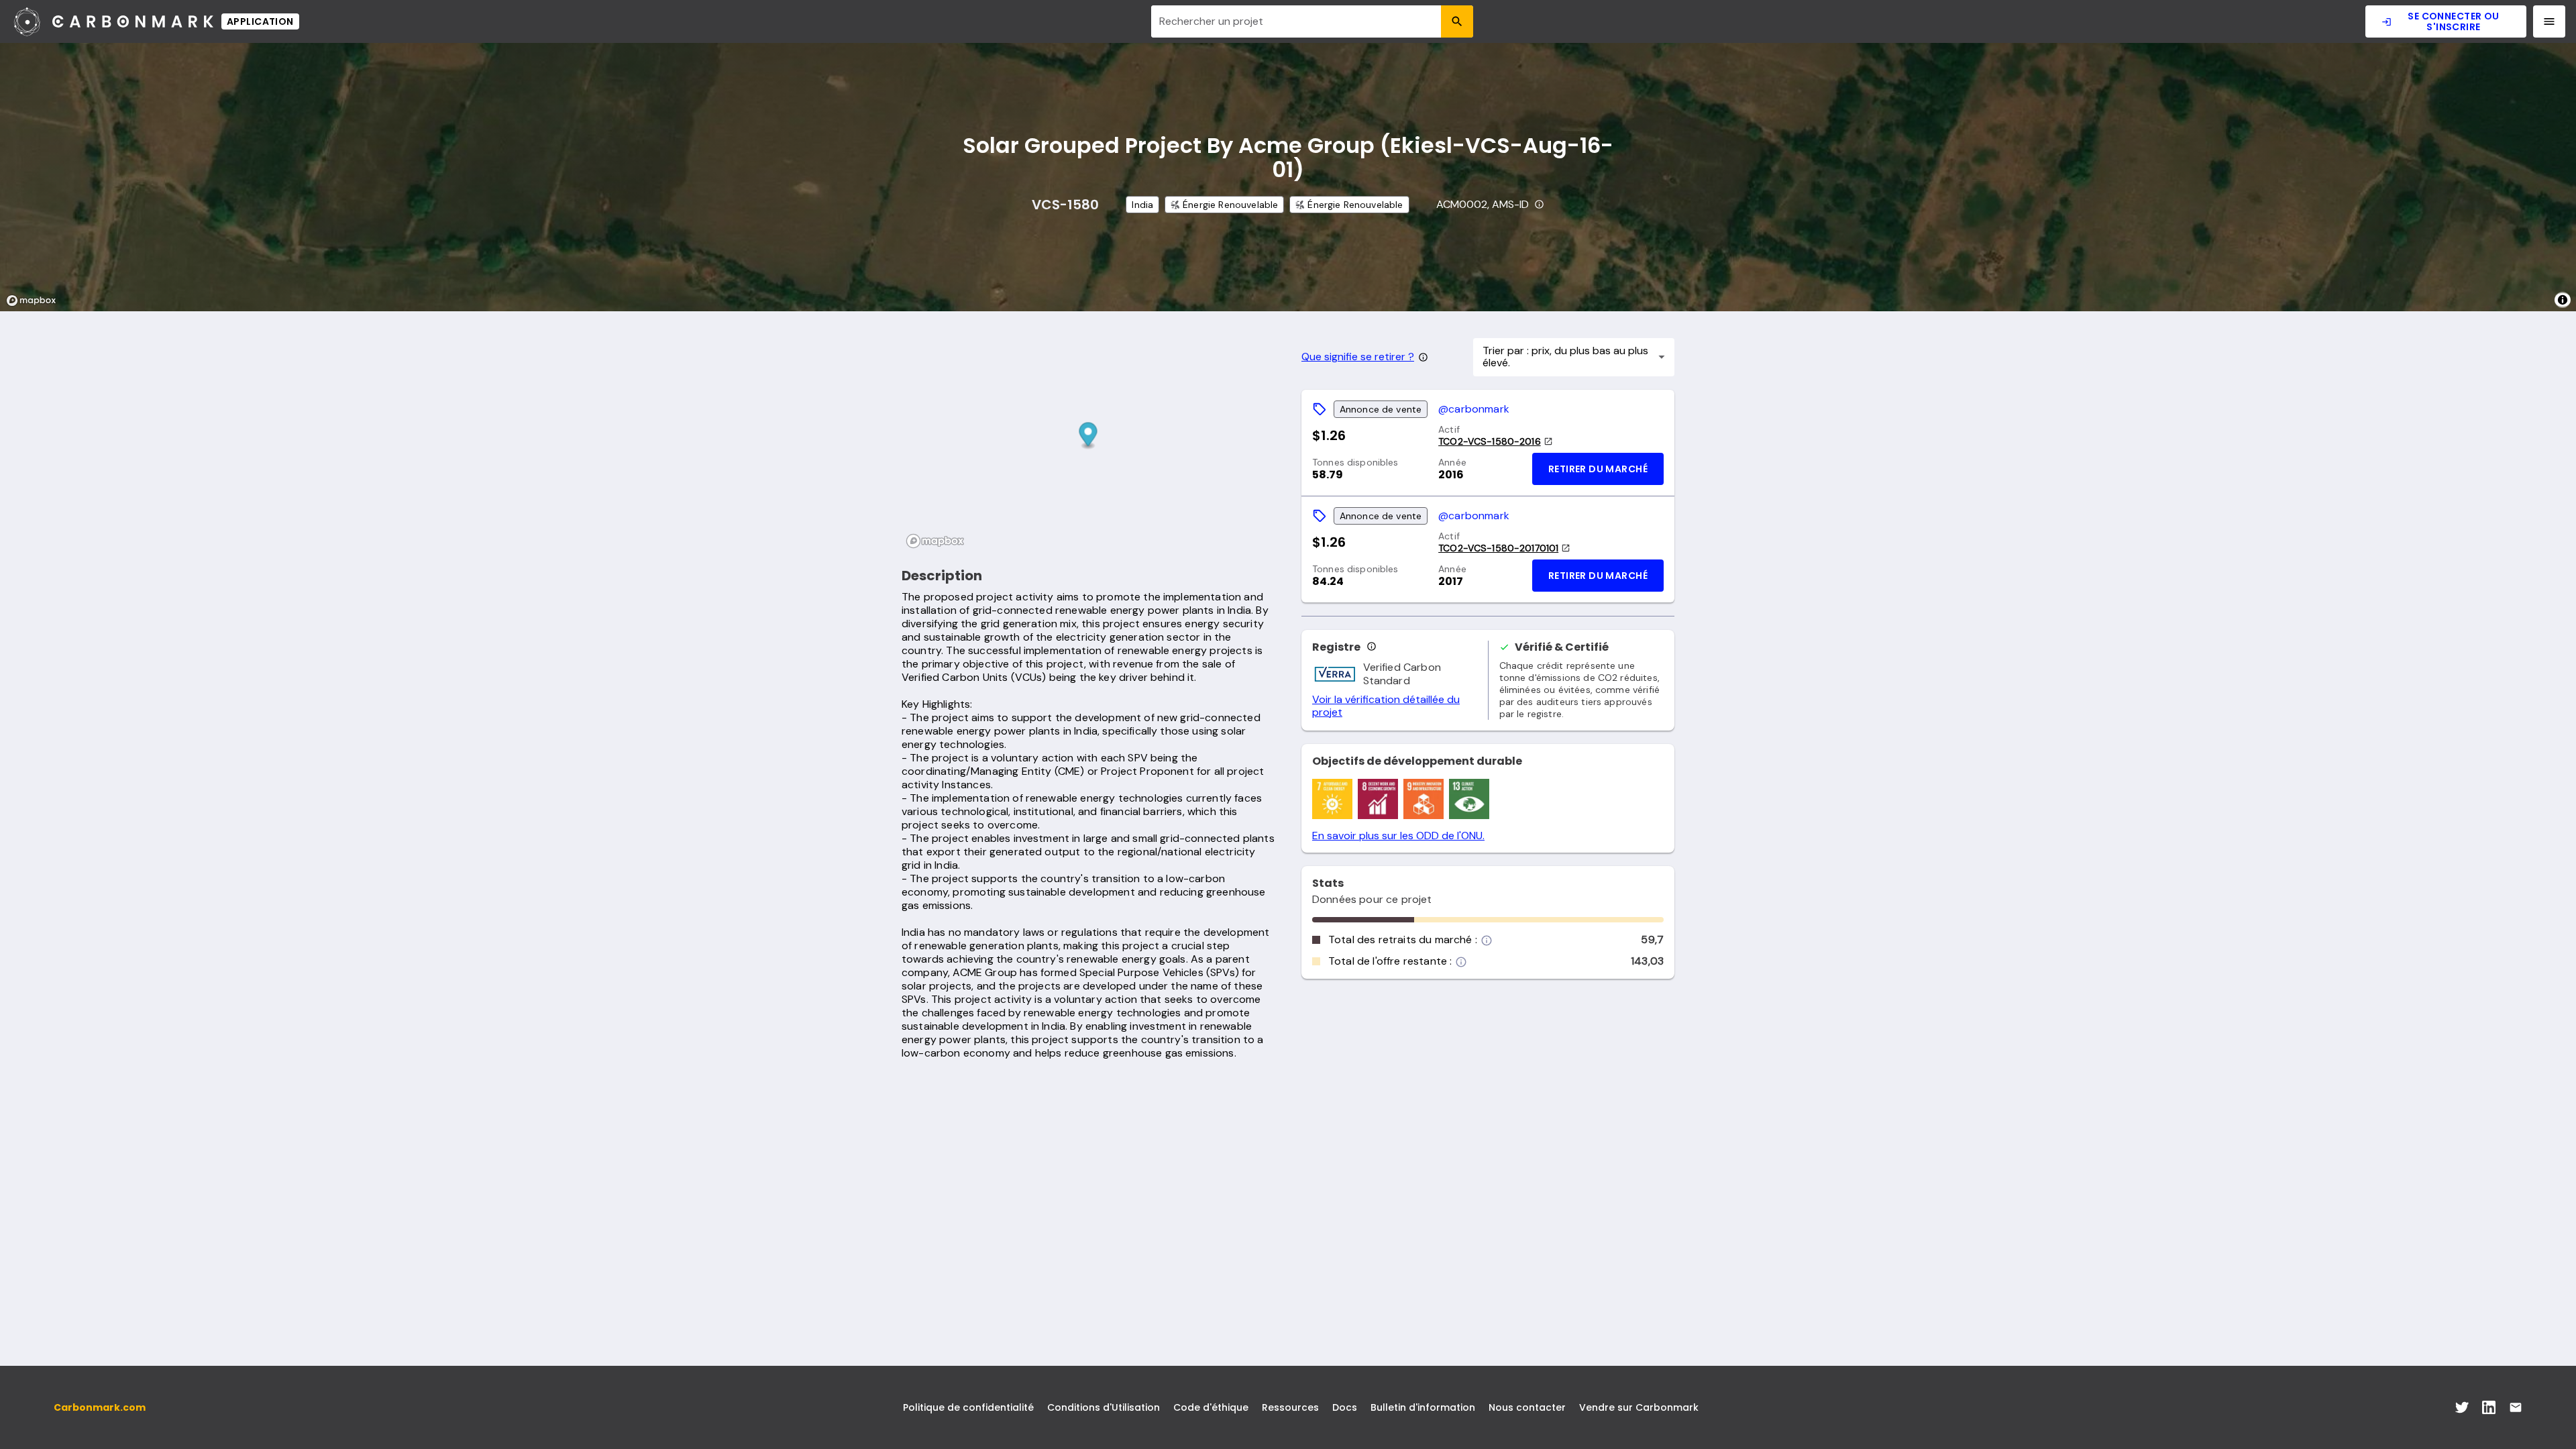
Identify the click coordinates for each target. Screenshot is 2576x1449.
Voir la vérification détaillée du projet (1386, 706)
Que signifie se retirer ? (1358, 357)
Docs (1345, 1407)
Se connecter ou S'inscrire (2453, 21)
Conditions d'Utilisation (1104, 1407)
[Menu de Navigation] (2549, 21)
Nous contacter (1527, 1407)
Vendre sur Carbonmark (1639, 1407)
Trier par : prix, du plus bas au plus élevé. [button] (1565, 357)
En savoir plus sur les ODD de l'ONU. (1398, 836)
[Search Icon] (1457, 21)
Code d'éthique (1211, 1407)
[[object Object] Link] (2462, 1407)
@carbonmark (1474, 409)
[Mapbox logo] (35, 301)
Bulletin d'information (1423, 1407)
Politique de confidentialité (968, 1407)
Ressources (1290, 1407)
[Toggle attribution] (2563, 300)
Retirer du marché (1598, 469)
